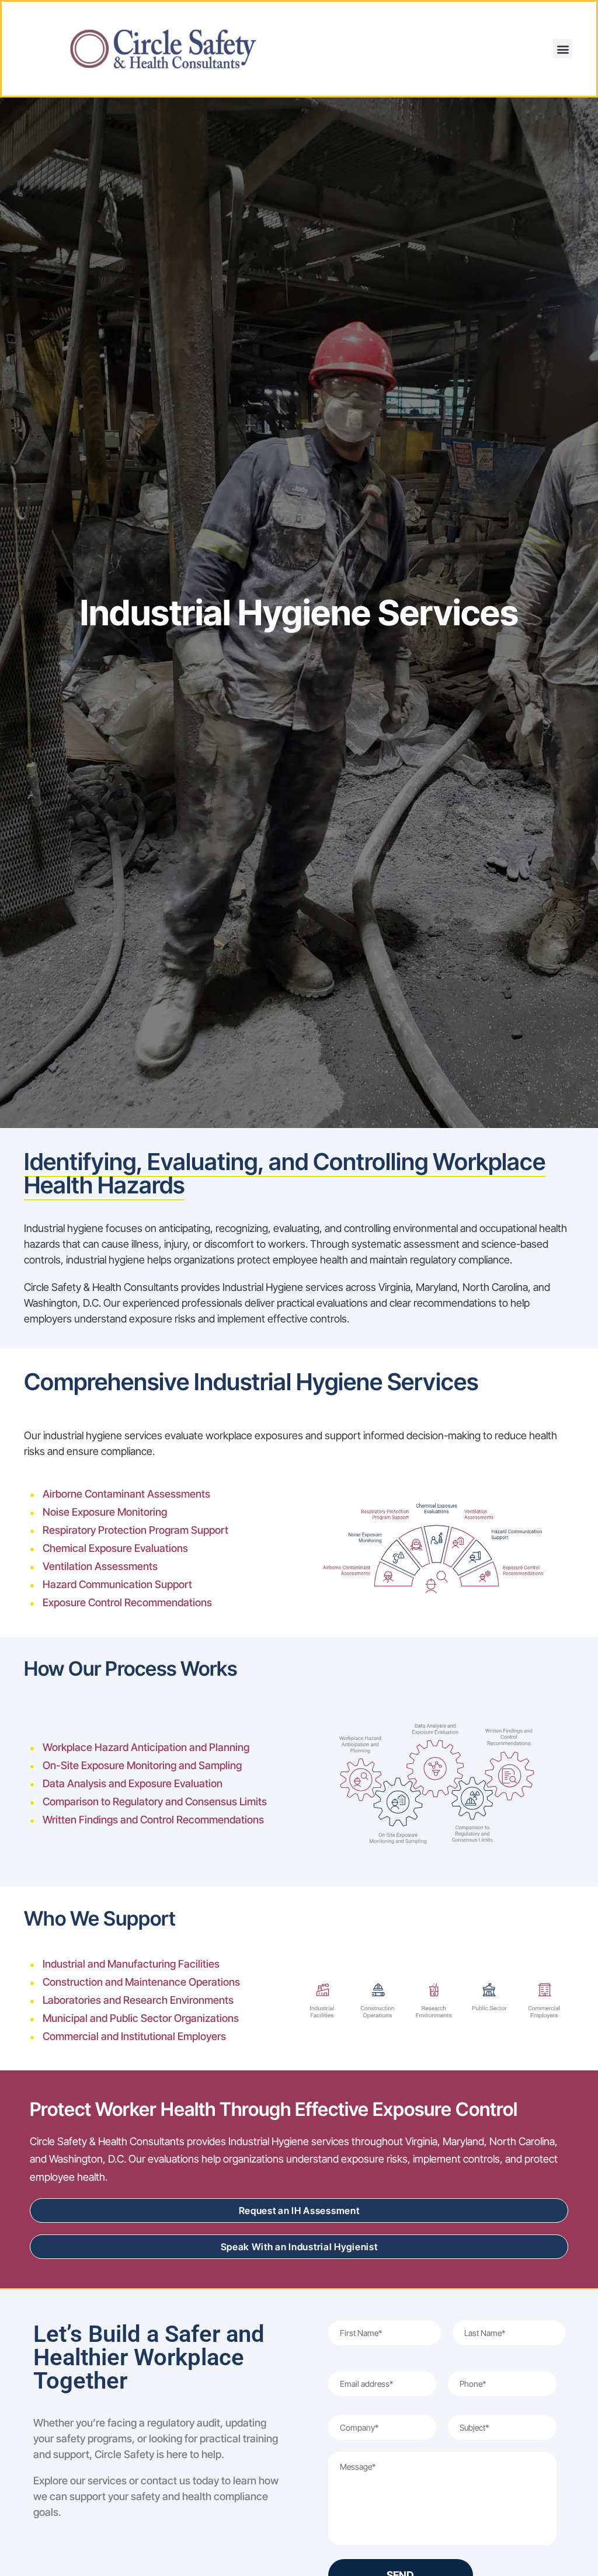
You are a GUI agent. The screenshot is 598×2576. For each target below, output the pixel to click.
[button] (563, 49)
